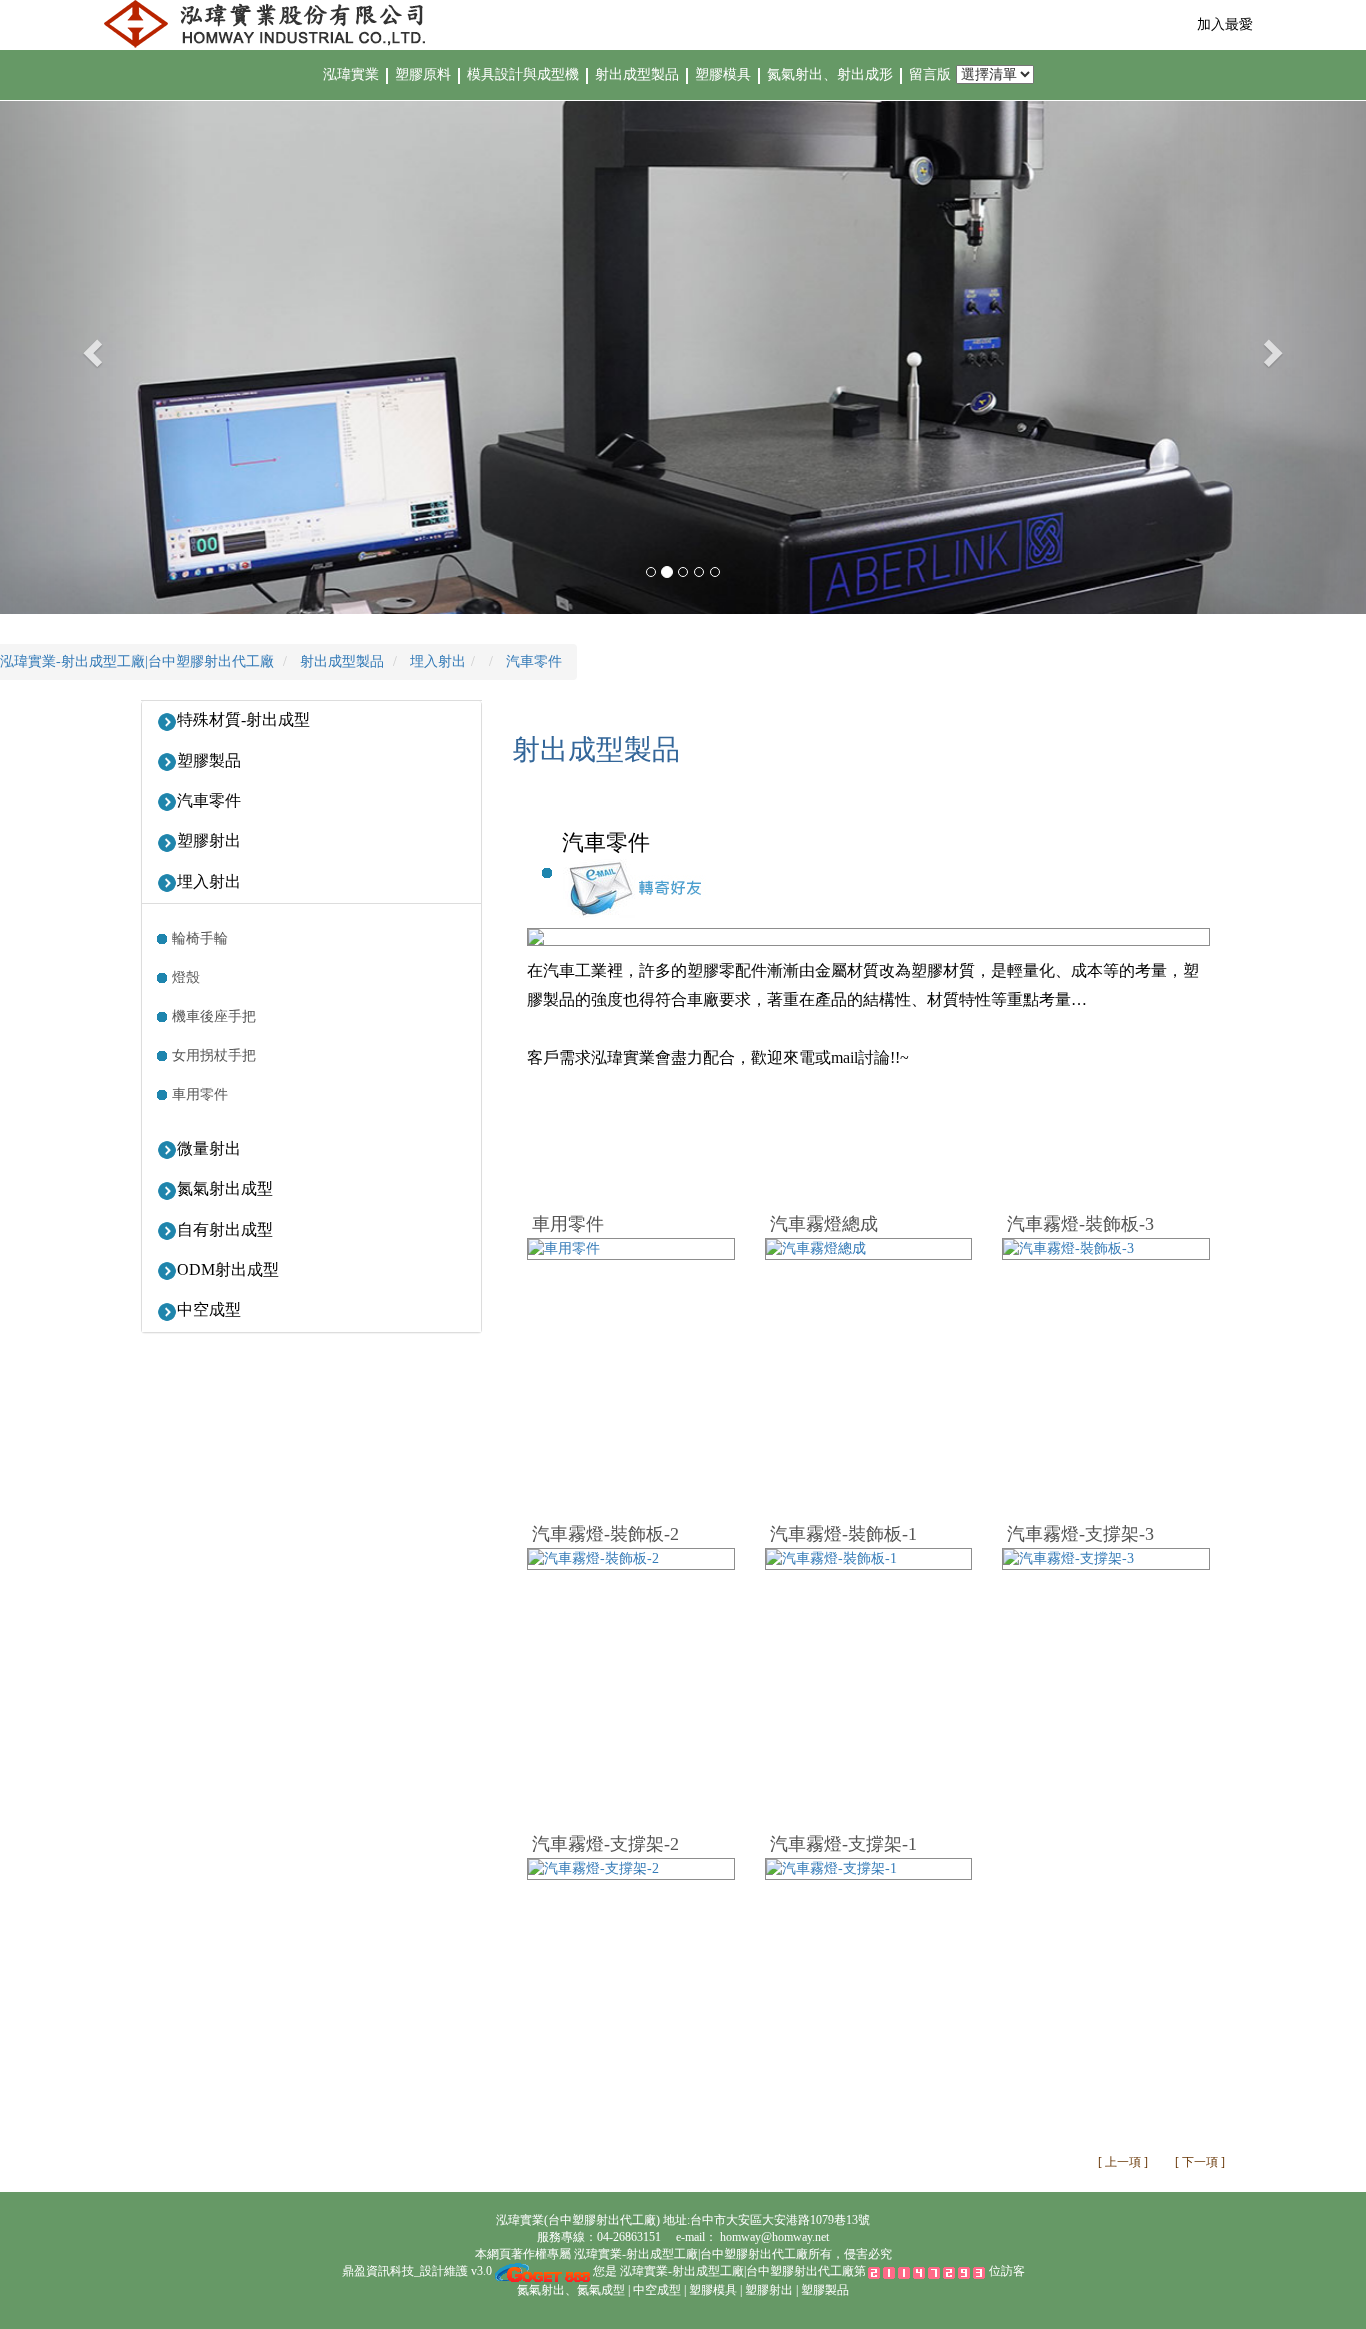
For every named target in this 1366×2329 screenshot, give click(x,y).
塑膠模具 (725, 74)
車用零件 (200, 1094)
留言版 (932, 74)
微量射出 (209, 1148)
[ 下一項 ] (1200, 2162)
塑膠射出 (209, 840)
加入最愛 (1225, 24)
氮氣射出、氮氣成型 (571, 2290)
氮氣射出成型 (225, 1188)
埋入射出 (209, 881)
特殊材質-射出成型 (243, 719)
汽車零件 (209, 800)
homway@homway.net (774, 2237)
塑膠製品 (209, 760)
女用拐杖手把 (214, 1055)
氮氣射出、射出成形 (832, 74)
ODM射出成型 (228, 1269)
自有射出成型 (225, 1229)
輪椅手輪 (200, 938)
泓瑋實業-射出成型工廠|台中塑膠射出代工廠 (689, 2254)
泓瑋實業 (351, 74)
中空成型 (209, 1309)
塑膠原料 (423, 74)
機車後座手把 (214, 1016)
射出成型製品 (639, 74)
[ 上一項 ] (1124, 2162)
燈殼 (186, 977)
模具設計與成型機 (525, 74)
